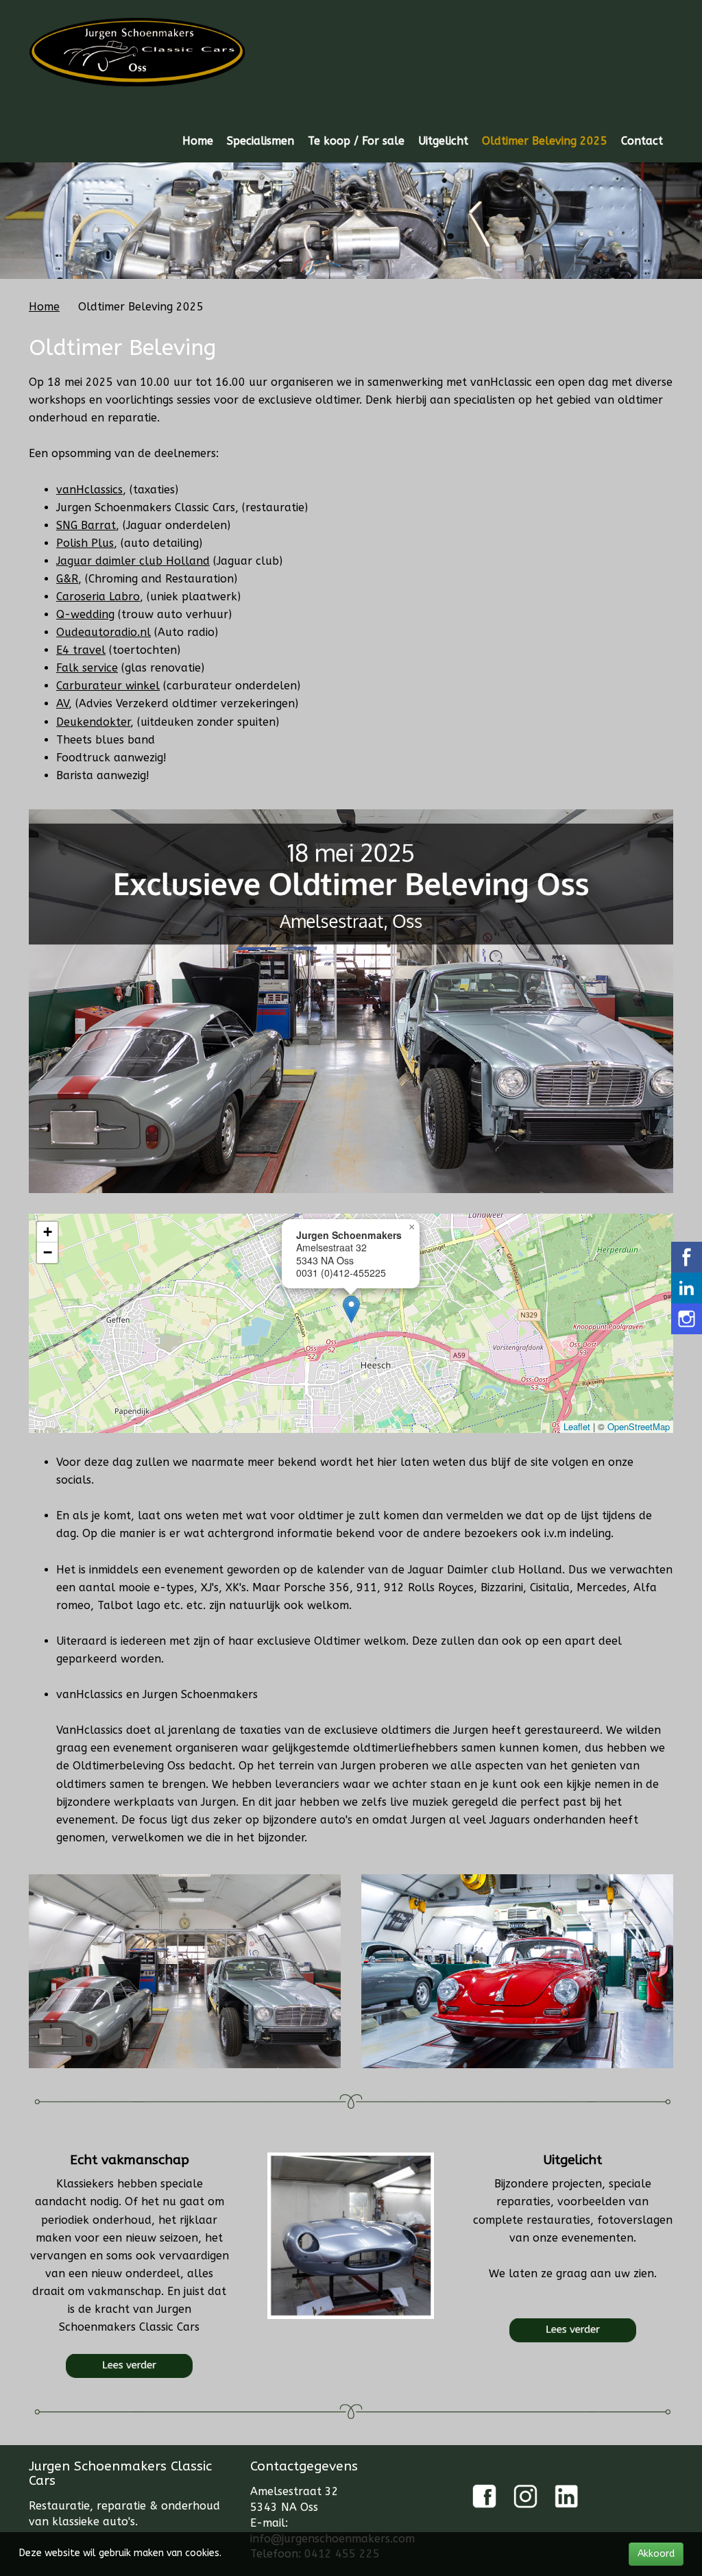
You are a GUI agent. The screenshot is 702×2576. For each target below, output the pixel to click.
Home (198, 141)
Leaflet (577, 1426)
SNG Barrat (86, 525)
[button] (351, 1309)
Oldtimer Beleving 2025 (545, 141)
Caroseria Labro (98, 597)
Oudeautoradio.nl (104, 632)
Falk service (87, 668)
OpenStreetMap (639, 1426)
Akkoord (656, 2554)
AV (62, 703)
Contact (642, 141)
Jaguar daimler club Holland (133, 561)
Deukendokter (93, 722)
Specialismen (261, 141)
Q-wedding (85, 614)
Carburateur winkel (108, 686)
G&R (67, 579)
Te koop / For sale (356, 141)
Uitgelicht (443, 141)
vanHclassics (89, 490)
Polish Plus (85, 543)
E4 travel (81, 650)
